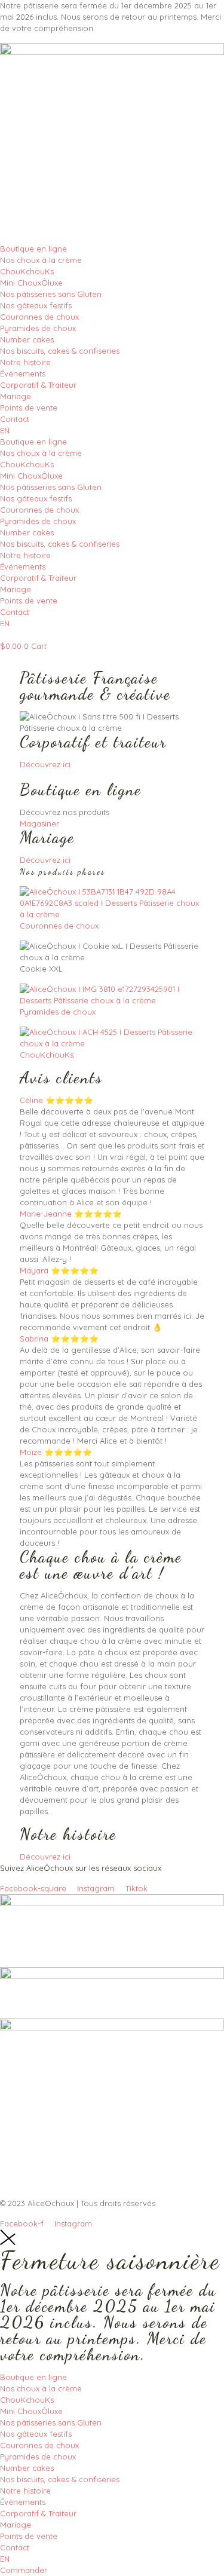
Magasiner (39, 823)
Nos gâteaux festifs (36, 305)
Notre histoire (25, 362)
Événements (23, 373)
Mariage (16, 396)
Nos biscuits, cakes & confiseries (60, 351)
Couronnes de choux (39, 317)
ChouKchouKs (27, 271)
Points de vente (29, 408)
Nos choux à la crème (41, 260)
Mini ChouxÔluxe (31, 283)
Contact (15, 419)
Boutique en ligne (33, 249)
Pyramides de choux (38, 328)
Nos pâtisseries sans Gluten (51, 294)
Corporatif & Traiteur (38, 385)
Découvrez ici (45, 764)
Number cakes (27, 339)
